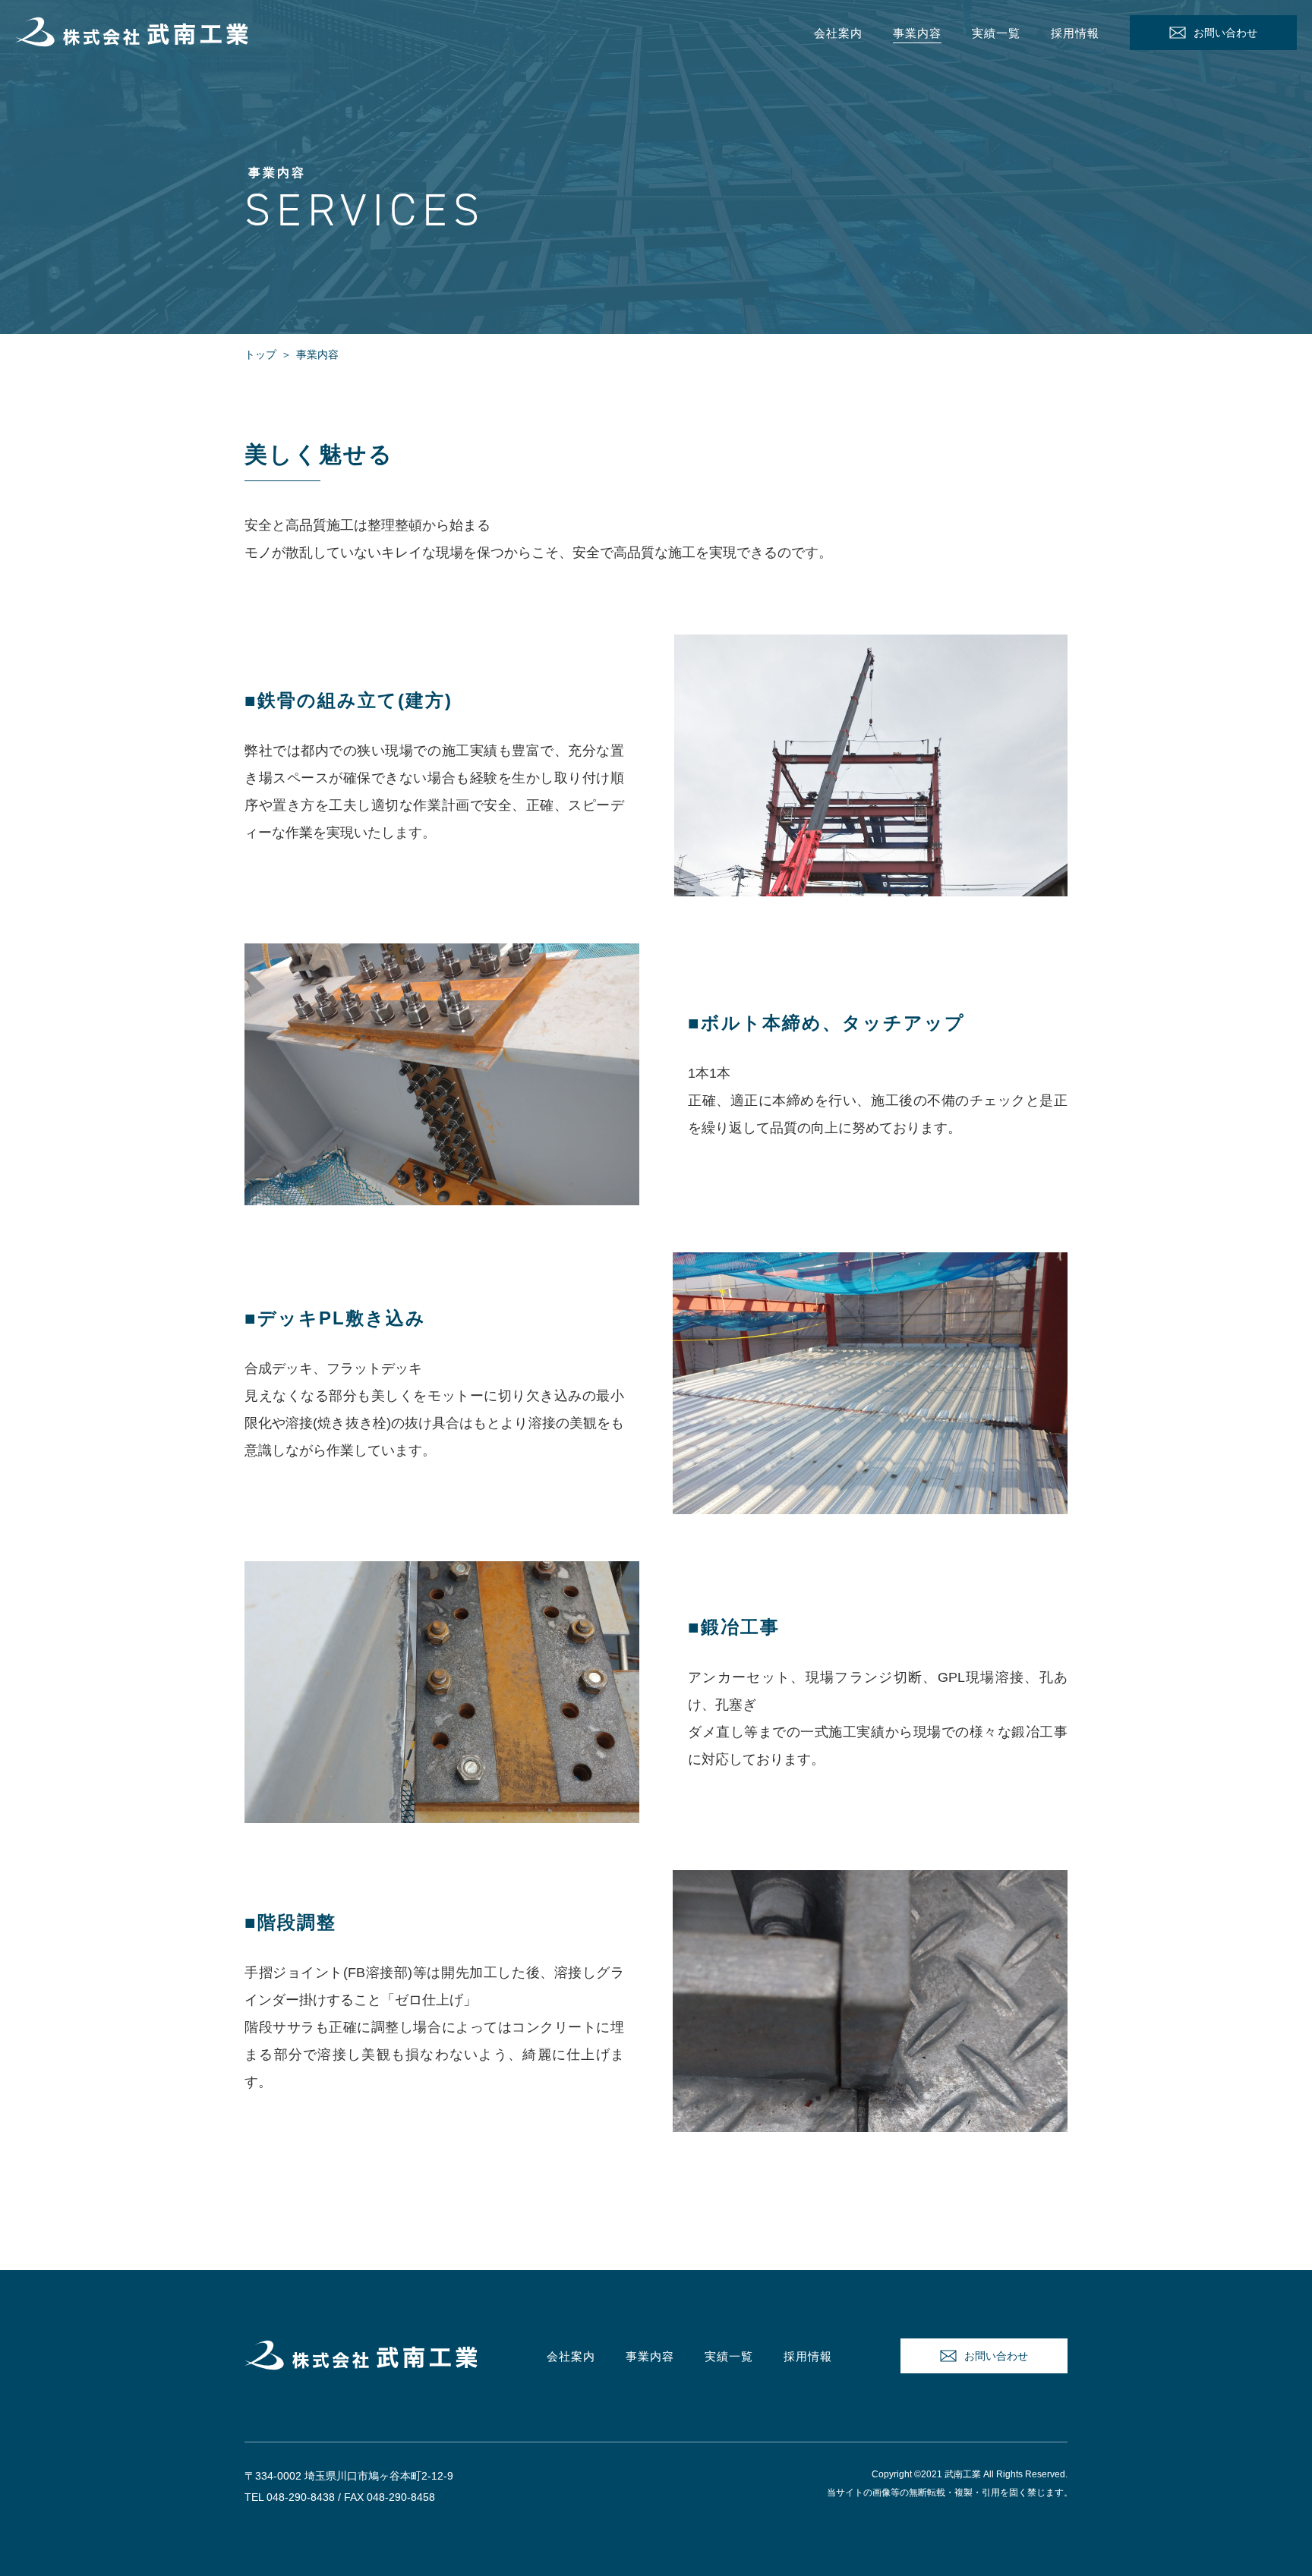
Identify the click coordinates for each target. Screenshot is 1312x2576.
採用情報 (1075, 33)
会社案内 (838, 33)
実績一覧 (996, 33)
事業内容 (917, 33)
